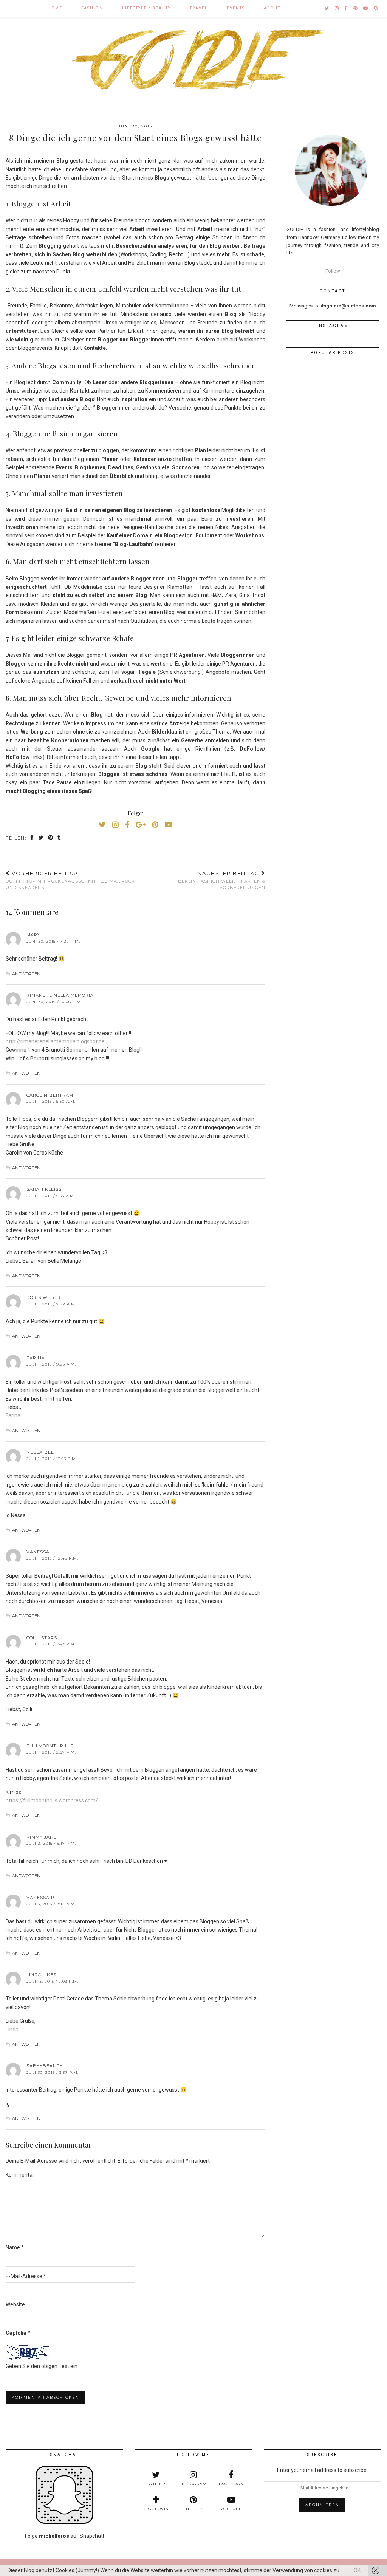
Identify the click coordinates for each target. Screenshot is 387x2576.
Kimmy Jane (42, 1837)
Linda (12, 2030)
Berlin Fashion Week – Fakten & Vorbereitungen (221, 880)
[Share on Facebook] (32, 838)
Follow (333, 271)
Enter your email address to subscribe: (322, 2470)
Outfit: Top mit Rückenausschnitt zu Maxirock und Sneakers (70, 880)
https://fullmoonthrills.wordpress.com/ (52, 1800)
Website (15, 2304)
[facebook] (346, 8)
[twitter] (327, 8)
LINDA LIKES (41, 1975)
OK (357, 2570)
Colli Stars (42, 1638)
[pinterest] (356, 8)
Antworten (26, 974)
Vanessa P (40, 1898)
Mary (33, 935)
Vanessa (38, 1552)
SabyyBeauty (45, 2066)
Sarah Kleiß (44, 1189)
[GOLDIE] (193, 57)
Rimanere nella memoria (60, 995)
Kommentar (20, 2175)
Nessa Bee (40, 1452)
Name (15, 2247)
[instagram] (337, 8)
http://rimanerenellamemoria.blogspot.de (55, 1041)
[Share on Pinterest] (51, 838)
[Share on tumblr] (60, 838)
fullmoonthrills (50, 1746)
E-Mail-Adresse (26, 2276)
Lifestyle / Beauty (146, 8)
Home (55, 8)
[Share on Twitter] (41, 838)
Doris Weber (44, 1297)
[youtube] (366, 8)
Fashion (92, 8)
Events (236, 8)
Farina (36, 1358)
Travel (199, 8)
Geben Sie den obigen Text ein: (42, 2366)
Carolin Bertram (50, 1095)
